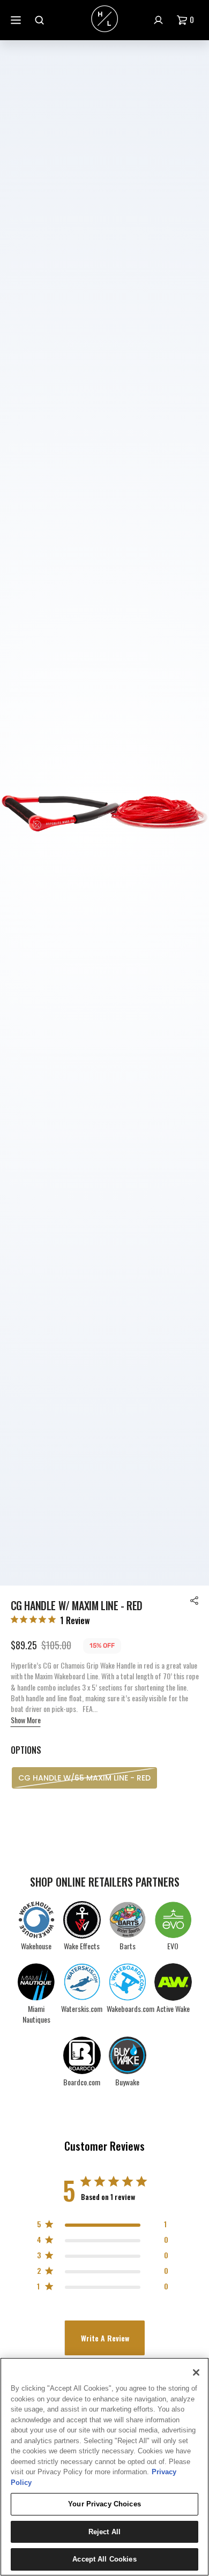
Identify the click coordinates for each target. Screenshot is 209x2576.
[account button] (160, 20)
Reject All (104, 2532)
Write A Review (105, 2338)
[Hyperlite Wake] (104, 20)
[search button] (41, 20)
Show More (26, 1720)
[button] (188, 20)
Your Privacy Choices (104, 2504)
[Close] (196, 2372)
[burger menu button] (17, 20)
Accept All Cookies (104, 2559)
